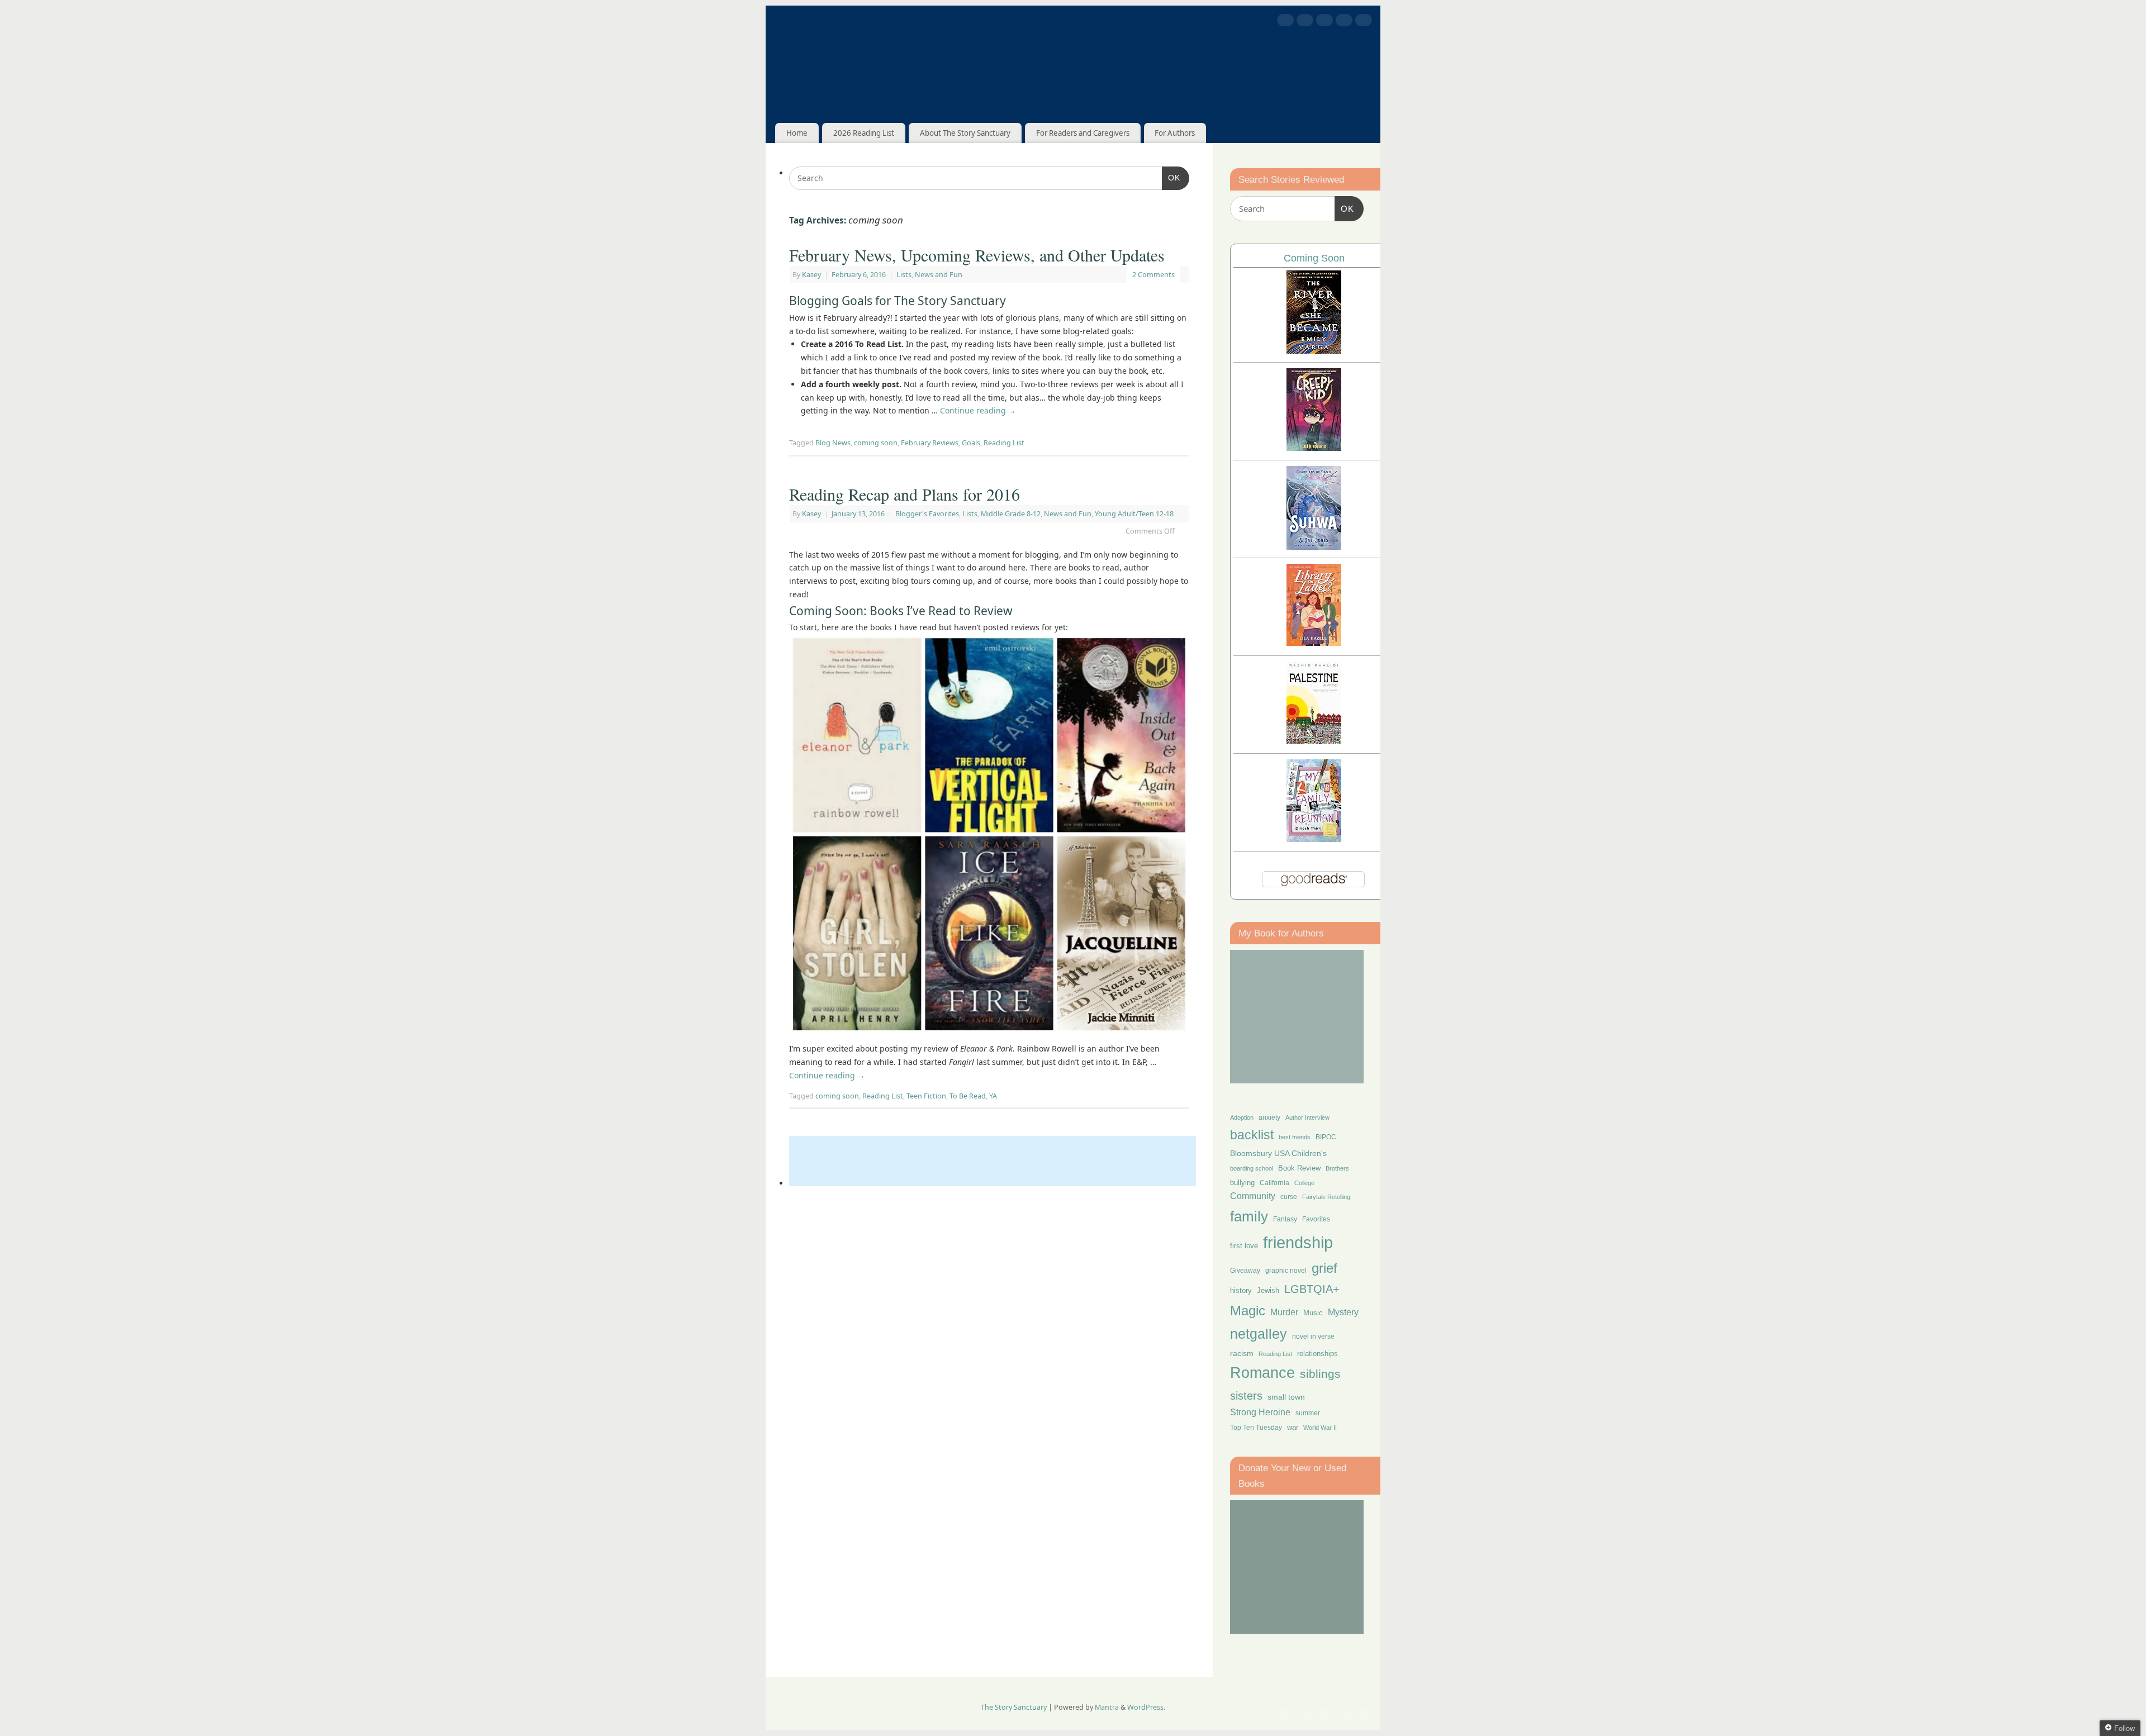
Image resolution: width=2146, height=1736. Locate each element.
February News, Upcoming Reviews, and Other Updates (977, 255)
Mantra (1107, 1707)
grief (1324, 1268)
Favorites (1316, 1219)
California (1274, 1183)
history (1241, 1290)
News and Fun (939, 275)
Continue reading (978, 410)
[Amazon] (1364, 22)
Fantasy (1285, 1219)
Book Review (1299, 1168)
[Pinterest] (1324, 22)
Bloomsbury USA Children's (1278, 1153)
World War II (1320, 1428)
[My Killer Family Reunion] (1314, 839)
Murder (1284, 1312)
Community (1253, 1196)
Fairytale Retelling (1326, 1197)
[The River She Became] (1314, 351)
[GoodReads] (1344, 22)
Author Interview (1307, 1117)
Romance (1262, 1373)
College (1304, 1183)
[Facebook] (1285, 22)
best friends (1295, 1137)
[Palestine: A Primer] (1314, 741)
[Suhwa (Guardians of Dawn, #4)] (1314, 547)
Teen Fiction (926, 1096)
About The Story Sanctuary (965, 133)
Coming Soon (1314, 258)
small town (1286, 1397)
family (1249, 1216)
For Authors (1175, 133)
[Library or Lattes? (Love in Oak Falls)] (1314, 643)
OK (1171, 177)
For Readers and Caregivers (1083, 133)
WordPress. (1146, 1707)
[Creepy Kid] (1314, 448)
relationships (1317, 1354)
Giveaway (1245, 1271)
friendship (1298, 1242)
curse (1289, 1197)
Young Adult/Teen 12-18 (1134, 514)
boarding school (1252, 1168)
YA (993, 1096)
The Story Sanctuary (1014, 1707)
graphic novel (1286, 1271)
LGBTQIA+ (1312, 1289)
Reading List (1004, 443)
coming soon (876, 443)
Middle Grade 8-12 (1011, 514)
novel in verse (1313, 1337)
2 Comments (1153, 275)
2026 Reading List (864, 133)
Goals (971, 443)
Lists (904, 275)
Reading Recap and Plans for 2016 (905, 494)
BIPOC (1326, 1137)
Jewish (1268, 1290)
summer (1308, 1413)
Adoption (1242, 1117)
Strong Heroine (1260, 1412)
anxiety (1269, 1117)
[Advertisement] (993, 1161)
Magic (1248, 1311)
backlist (1252, 1135)
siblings (1320, 1374)
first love (1244, 1246)
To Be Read (968, 1096)
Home (797, 133)
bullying (1242, 1183)
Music (1313, 1313)
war (1293, 1428)
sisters (1246, 1396)
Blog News (833, 443)
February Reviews (930, 443)
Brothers (1337, 1168)
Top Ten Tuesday (1256, 1428)
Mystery (1343, 1312)
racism (1242, 1353)
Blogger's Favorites (927, 514)
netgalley (1259, 1334)
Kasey (811, 275)
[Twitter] (1305, 22)
